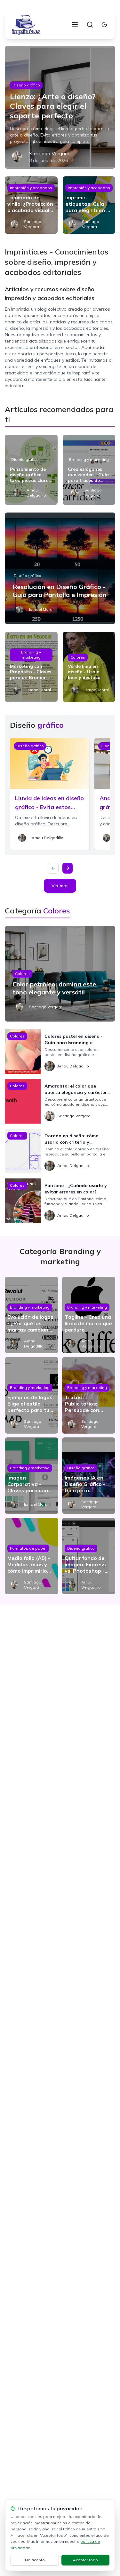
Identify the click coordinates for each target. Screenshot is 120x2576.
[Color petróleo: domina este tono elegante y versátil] (60, 974)
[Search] (90, 25)
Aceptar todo (85, 2560)
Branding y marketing (89, 459)
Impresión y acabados (31, 188)
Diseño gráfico (26, 85)
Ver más (60, 886)
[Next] (68, 868)
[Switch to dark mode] (104, 25)
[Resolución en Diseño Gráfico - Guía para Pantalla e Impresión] (60, 568)
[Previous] (53, 868)
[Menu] (75, 25)
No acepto (35, 2560)
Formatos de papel (28, 1548)
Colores (78, 657)
